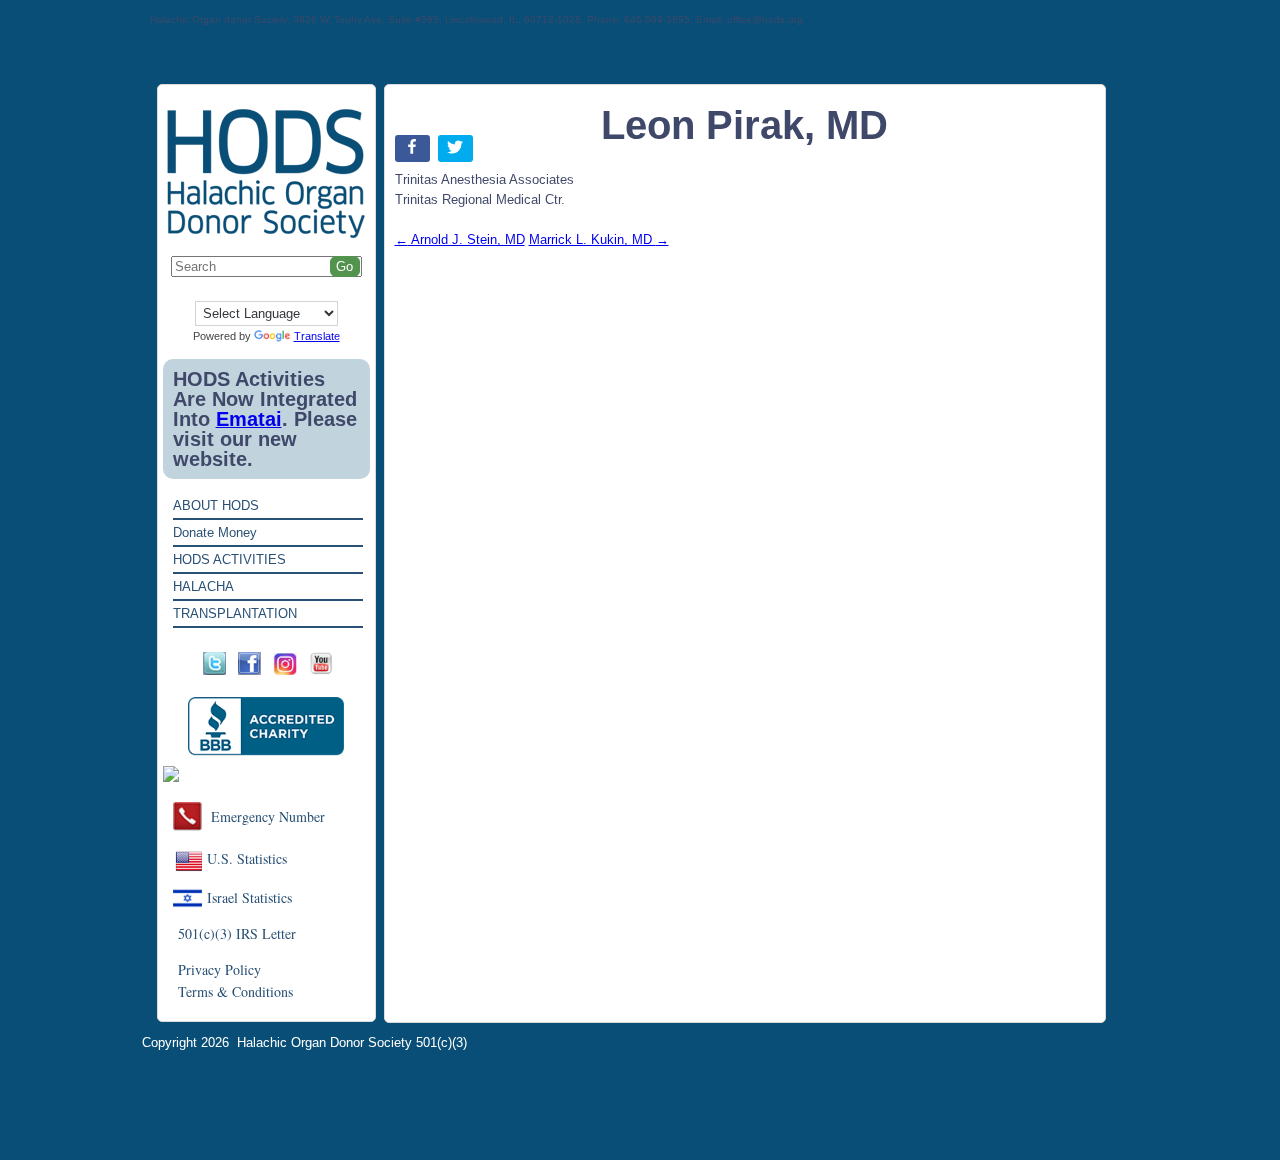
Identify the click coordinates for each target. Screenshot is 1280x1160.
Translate (317, 336)
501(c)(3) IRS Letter (237, 933)
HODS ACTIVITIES (229, 559)
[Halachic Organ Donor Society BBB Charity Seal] (266, 726)
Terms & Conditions (235, 991)
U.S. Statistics (247, 858)
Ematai (249, 419)
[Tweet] (457, 152)
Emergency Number (268, 816)
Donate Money (215, 532)
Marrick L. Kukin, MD (599, 239)
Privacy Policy (219, 969)
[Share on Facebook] (414, 152)
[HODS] (266, 234)
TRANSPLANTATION (235, 613)
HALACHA (203, 586)
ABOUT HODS (216, 505)
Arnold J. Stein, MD (460, 239)
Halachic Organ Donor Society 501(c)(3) (352, 1042)
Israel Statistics (249, 897)
